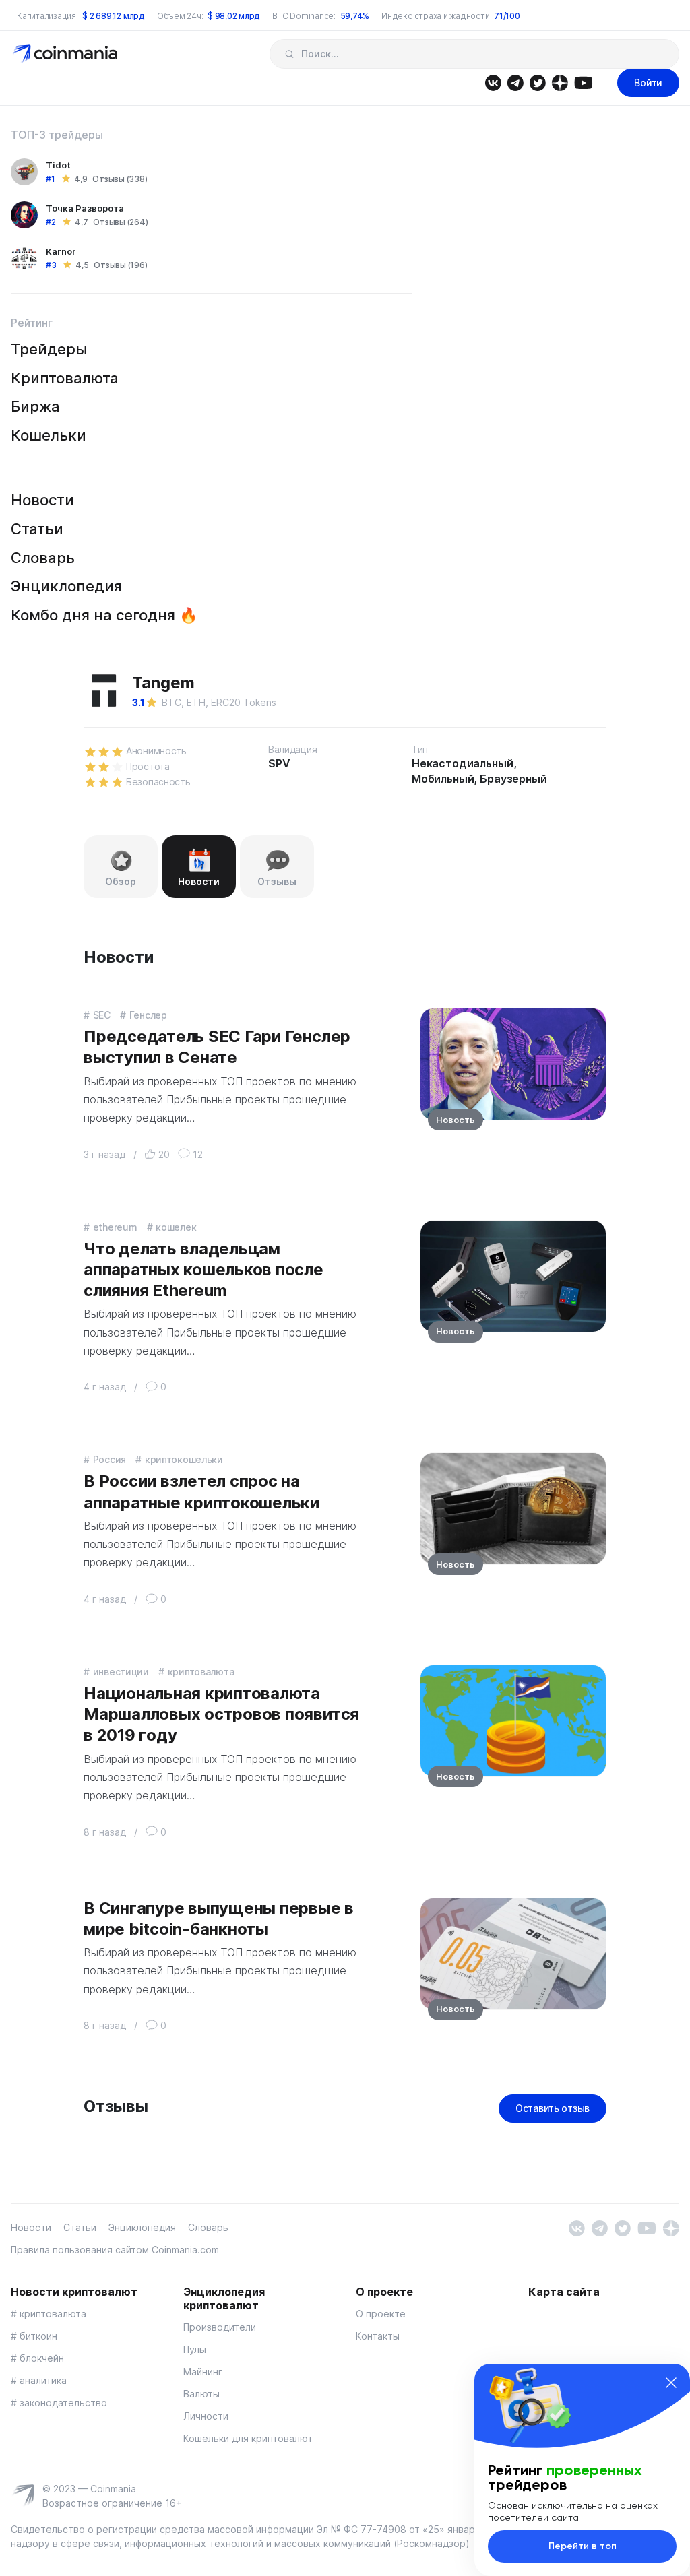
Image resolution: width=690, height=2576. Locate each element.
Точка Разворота (85, 208)
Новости (42, 500)
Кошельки (49, 435)
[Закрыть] (671, 2383)
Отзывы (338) (120, 179)
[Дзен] (560, 82)
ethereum (115, 1227)
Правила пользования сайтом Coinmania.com (115, 2250)
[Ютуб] (583, 82)
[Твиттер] (537, 82)
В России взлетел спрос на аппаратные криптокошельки (201, 1491)
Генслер (148, 1015)
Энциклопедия (66, 586)
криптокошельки (184, 1459)
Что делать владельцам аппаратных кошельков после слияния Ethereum (203, 1269)
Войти (648, 83)
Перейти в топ (583, 2546)
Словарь (43, 558)
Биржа (35, 406)
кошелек (176, 1227)
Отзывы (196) (120, 265)
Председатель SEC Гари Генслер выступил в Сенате (217, 1047)
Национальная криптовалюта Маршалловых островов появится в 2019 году (221, 1714)
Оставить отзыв (553, 2108)
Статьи (37, 529)
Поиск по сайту (289, 54)
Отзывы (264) (120, 222)
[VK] (493, 82)
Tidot (58, 165)
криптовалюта (201, 1672)
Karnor (61, 251)
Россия (109, 1459)
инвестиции (121, 1672)
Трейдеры (49, 349)
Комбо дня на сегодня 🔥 (104, 615)
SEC (102, 1015)
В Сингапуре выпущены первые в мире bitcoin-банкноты (219, 1919)
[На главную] (66, 53)
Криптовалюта (65, 378)
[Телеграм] (515, 82)
